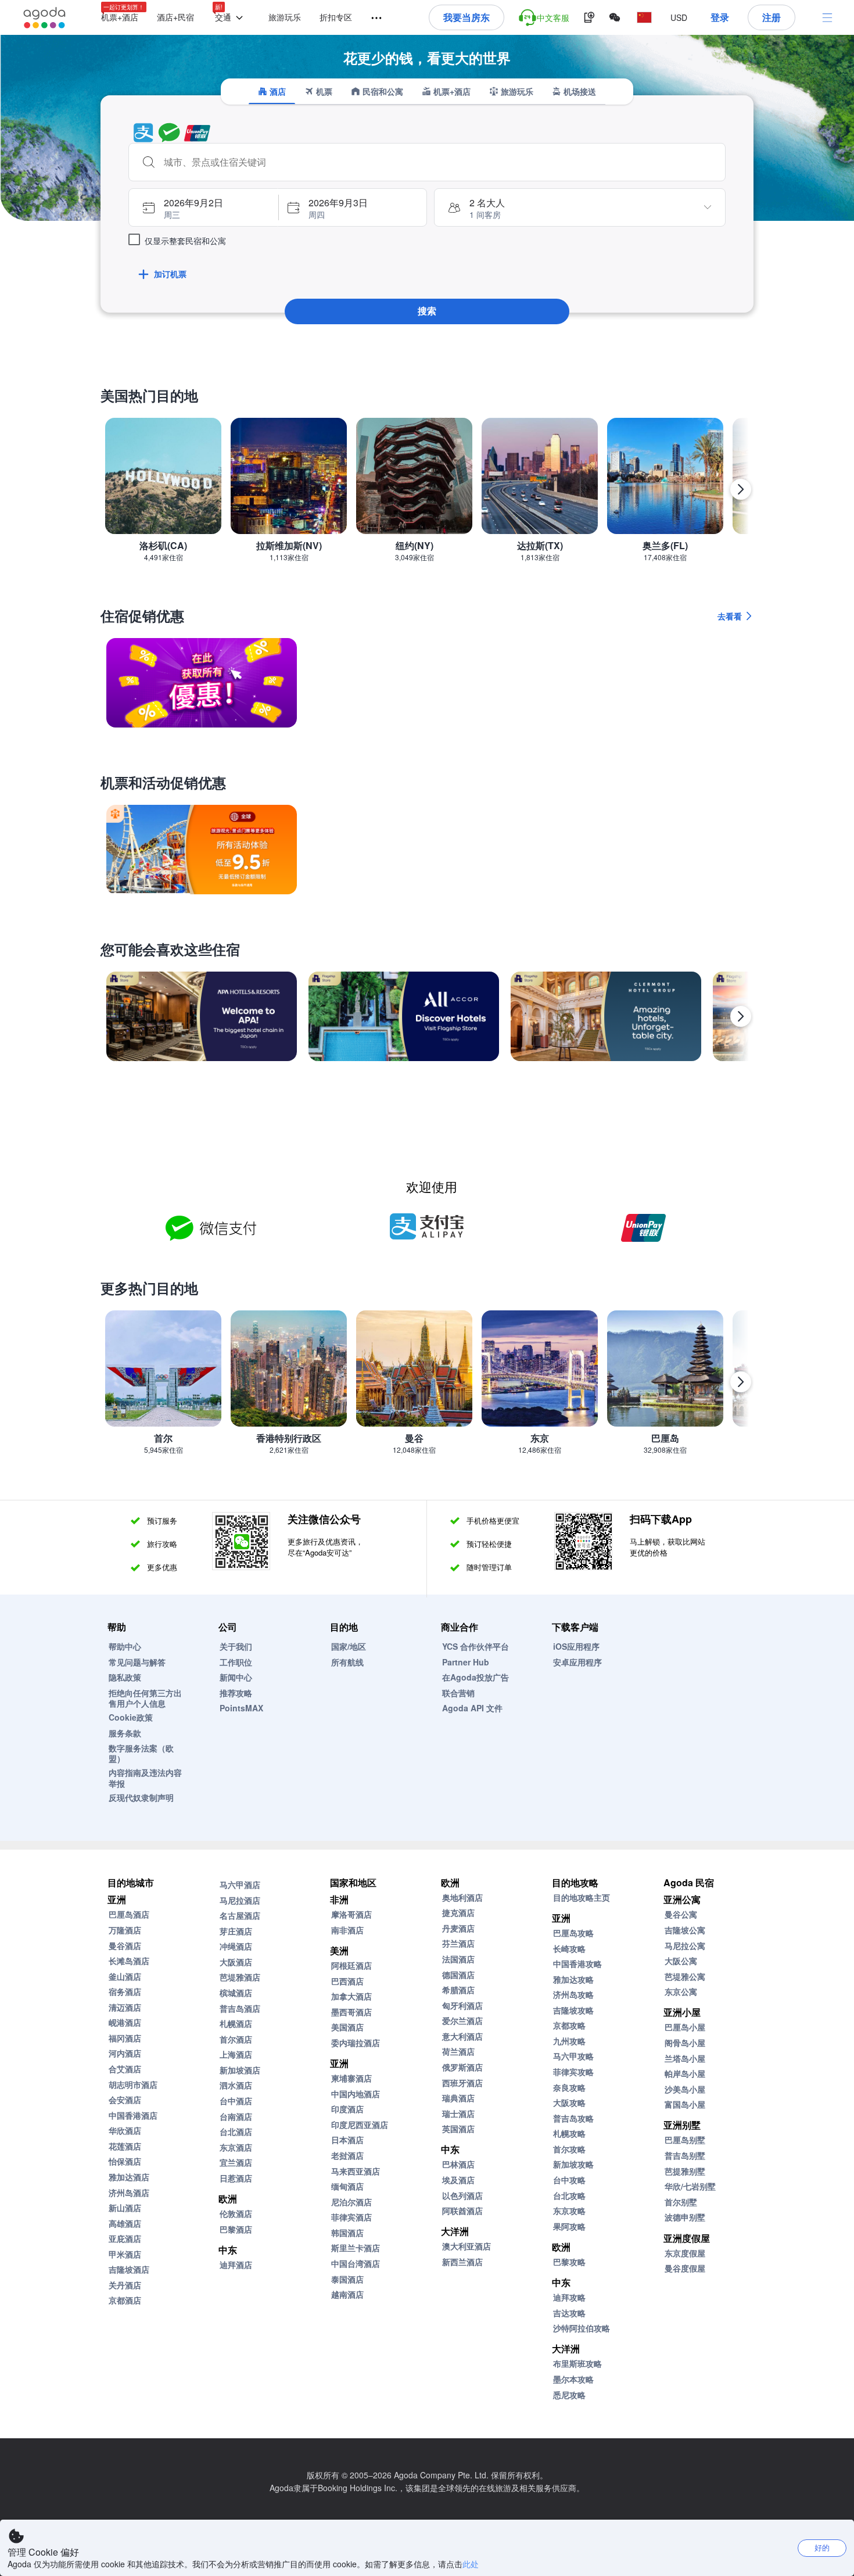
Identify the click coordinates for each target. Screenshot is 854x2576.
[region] (427, 494)
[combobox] (439, 162)
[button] (231, 18)
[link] (202, 683)
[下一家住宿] (741, 1016)
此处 (471, 2564)
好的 (822, 2547)
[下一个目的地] (741, 489)
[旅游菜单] (371, 18)
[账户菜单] (827, 17)
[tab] (272, 91)
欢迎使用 (432, 1186)
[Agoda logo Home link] (45, 18)
